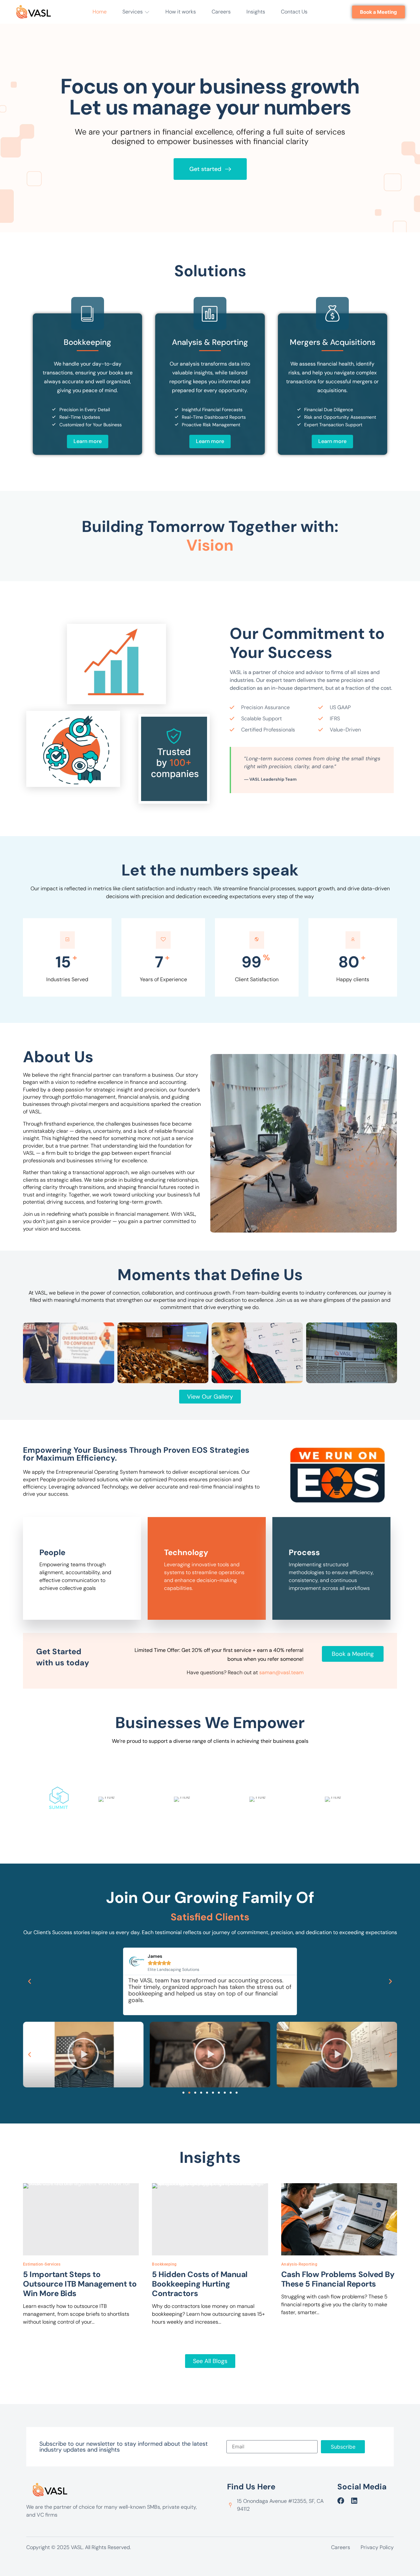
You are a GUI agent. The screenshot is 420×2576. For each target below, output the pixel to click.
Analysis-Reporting (299, 2264)
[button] (30, 1981)
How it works (181, 12)
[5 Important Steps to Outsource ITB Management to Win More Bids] (81, 2219)
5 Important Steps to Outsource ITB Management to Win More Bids (80, 2284)
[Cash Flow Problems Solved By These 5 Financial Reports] (339, 2219)
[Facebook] (341, 2501)
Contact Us (294, 12)
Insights (256, 12)
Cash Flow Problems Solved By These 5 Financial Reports (338, 2279)
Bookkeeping (164, 2264)
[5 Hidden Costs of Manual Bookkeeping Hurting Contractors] (210, 2219)
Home (100, 12)
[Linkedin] (354, 2501)
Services (133, 12)
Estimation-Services (42, 2264)
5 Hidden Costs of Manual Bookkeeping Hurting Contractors (199, 2284)
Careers (221, 12)
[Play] (83, 2055)
